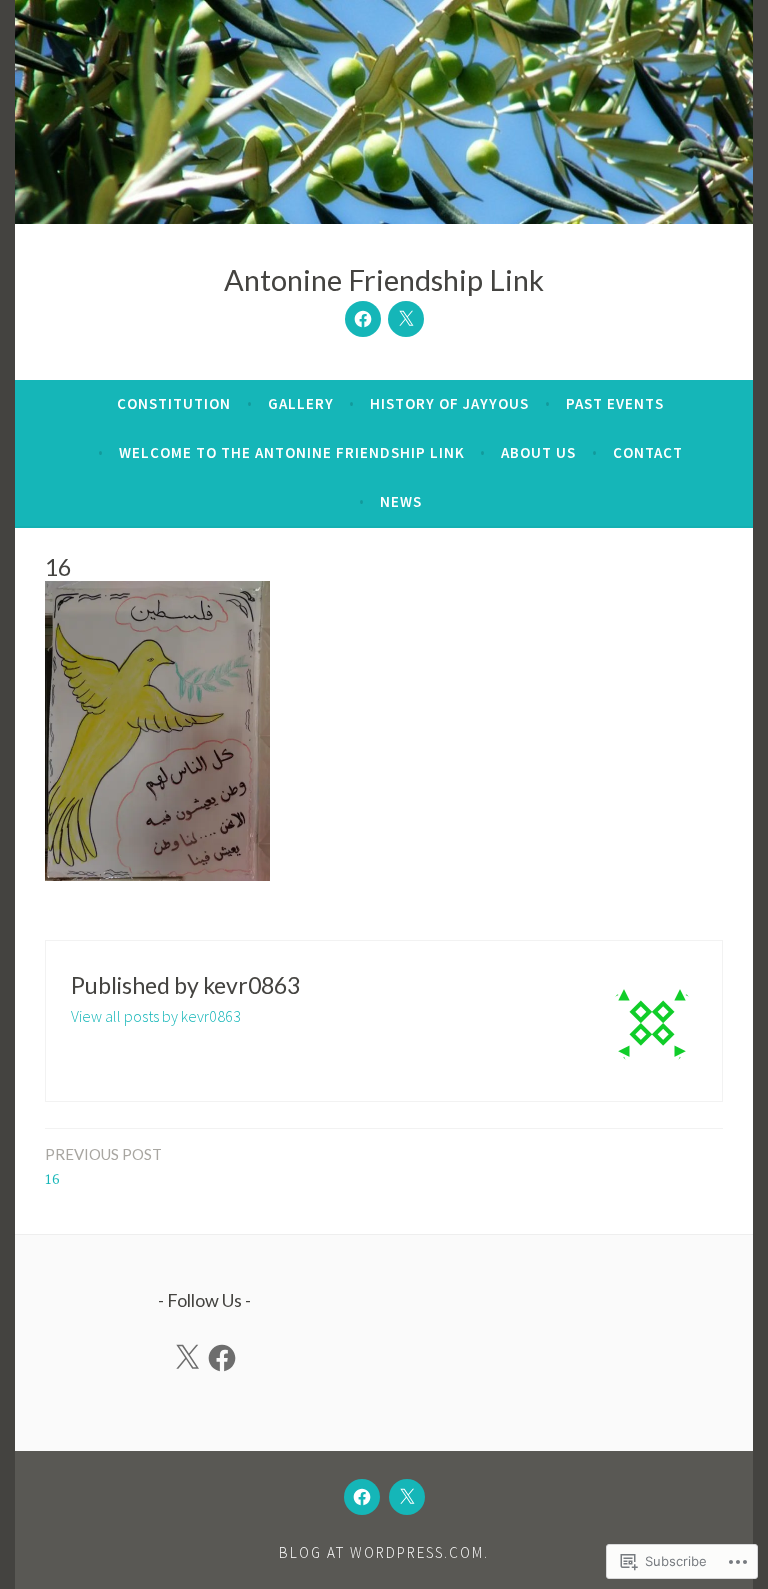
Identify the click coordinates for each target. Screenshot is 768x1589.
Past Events (615, 403)
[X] (187, 1358)
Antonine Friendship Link (384, 279)
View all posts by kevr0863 (156, 1016)
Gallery (301, 403)
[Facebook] (363, 319)
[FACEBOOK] (362, 1497)
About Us (538, 452)
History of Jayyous (449, 403)
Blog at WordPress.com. (384, 1552)
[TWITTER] (407, 1497)
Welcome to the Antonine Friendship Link (292, 452)
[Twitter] (406, 319)
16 (103, 1167)
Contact (648, 452)
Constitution (174, 403)
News (401, 501)
